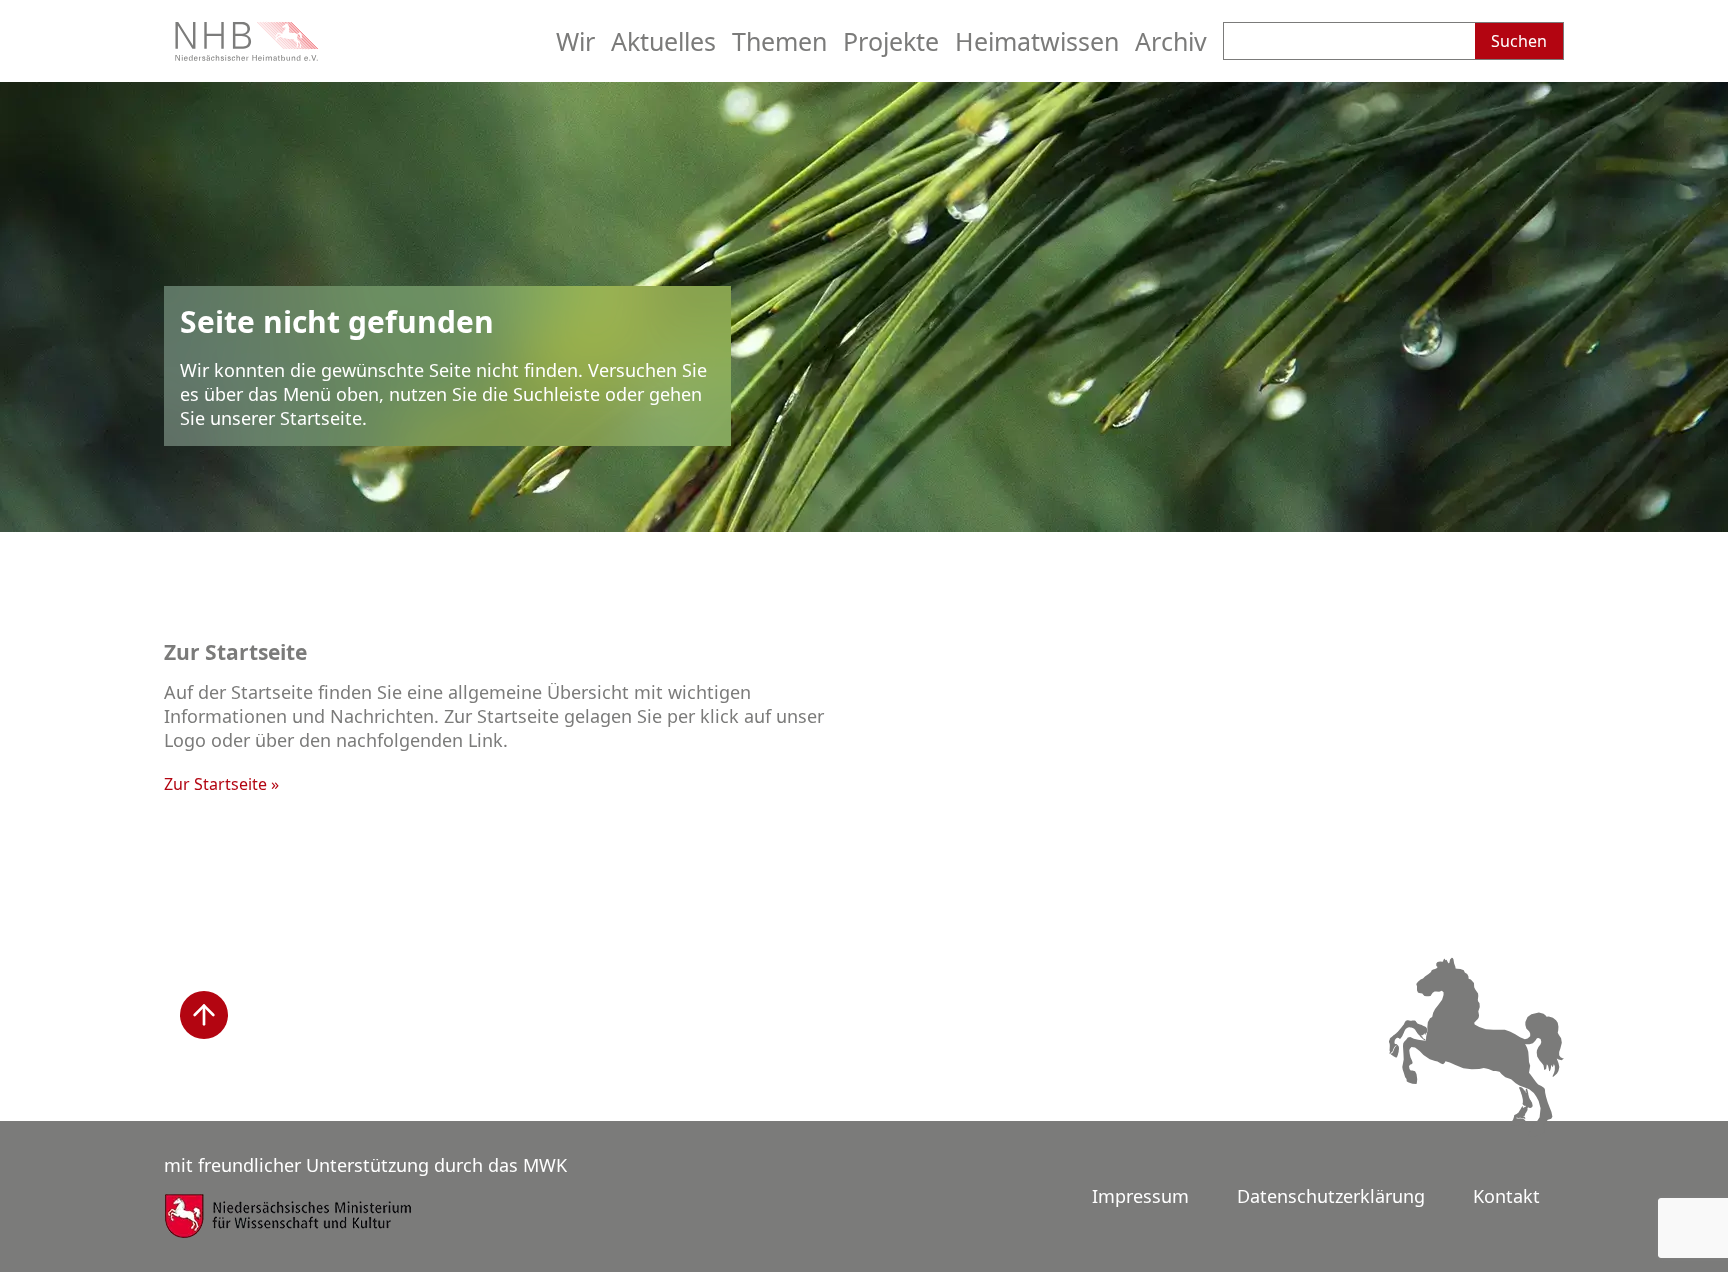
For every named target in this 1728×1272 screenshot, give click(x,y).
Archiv (1171, 41)
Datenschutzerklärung (1331, 1196)
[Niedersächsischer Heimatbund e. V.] (249, 54)
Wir (575, 41)
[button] (204, 1015)
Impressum (1140, 1196)
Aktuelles (663, 41)
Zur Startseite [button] (215, 784)
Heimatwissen (1037, 41)
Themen (779, 41)
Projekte (891, 41)
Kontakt (1506, 1196)
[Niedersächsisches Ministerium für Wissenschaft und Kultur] (289, 1229)
